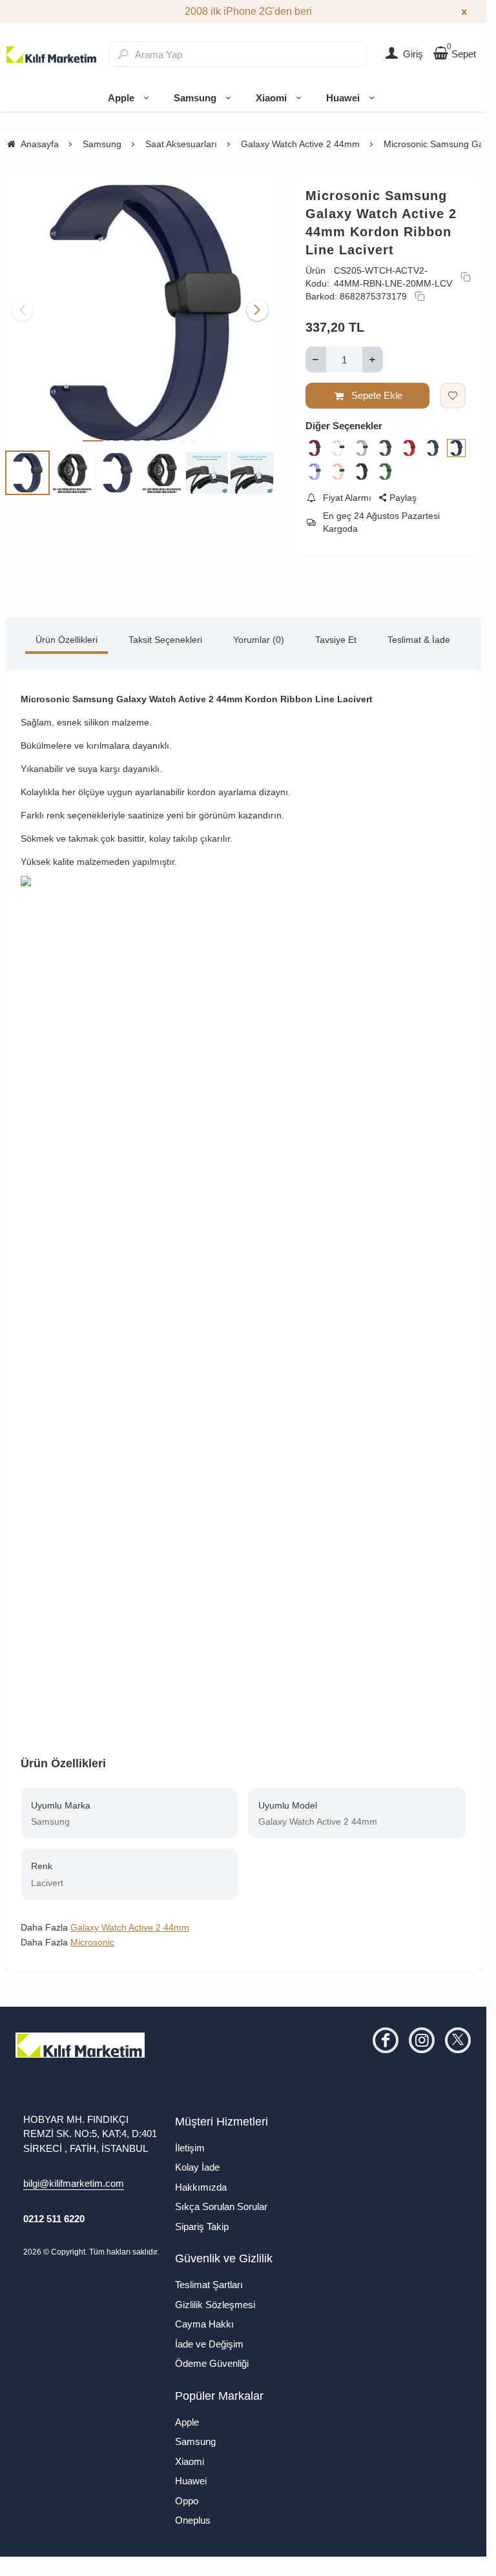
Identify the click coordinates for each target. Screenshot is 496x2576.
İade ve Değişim (209, 2344)
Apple (121, 98)
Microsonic (92, 1942)
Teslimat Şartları (209, 2285)
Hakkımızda (201, 2187)
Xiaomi (271, 98)
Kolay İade (197, 2167)
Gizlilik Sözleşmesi (215, 2305)
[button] (93, 436)
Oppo (187, 2501)
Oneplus (193, 2520)
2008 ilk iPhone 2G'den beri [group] (243, 11)
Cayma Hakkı (204, 2324)
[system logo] (52, 54)
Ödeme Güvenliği (212, 2363)
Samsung (195, 98)
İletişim (190, 2148)
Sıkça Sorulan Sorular (221, 2206)
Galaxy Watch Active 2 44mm (130, 1927)
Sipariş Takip (202, 2226)
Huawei (343, 98)
